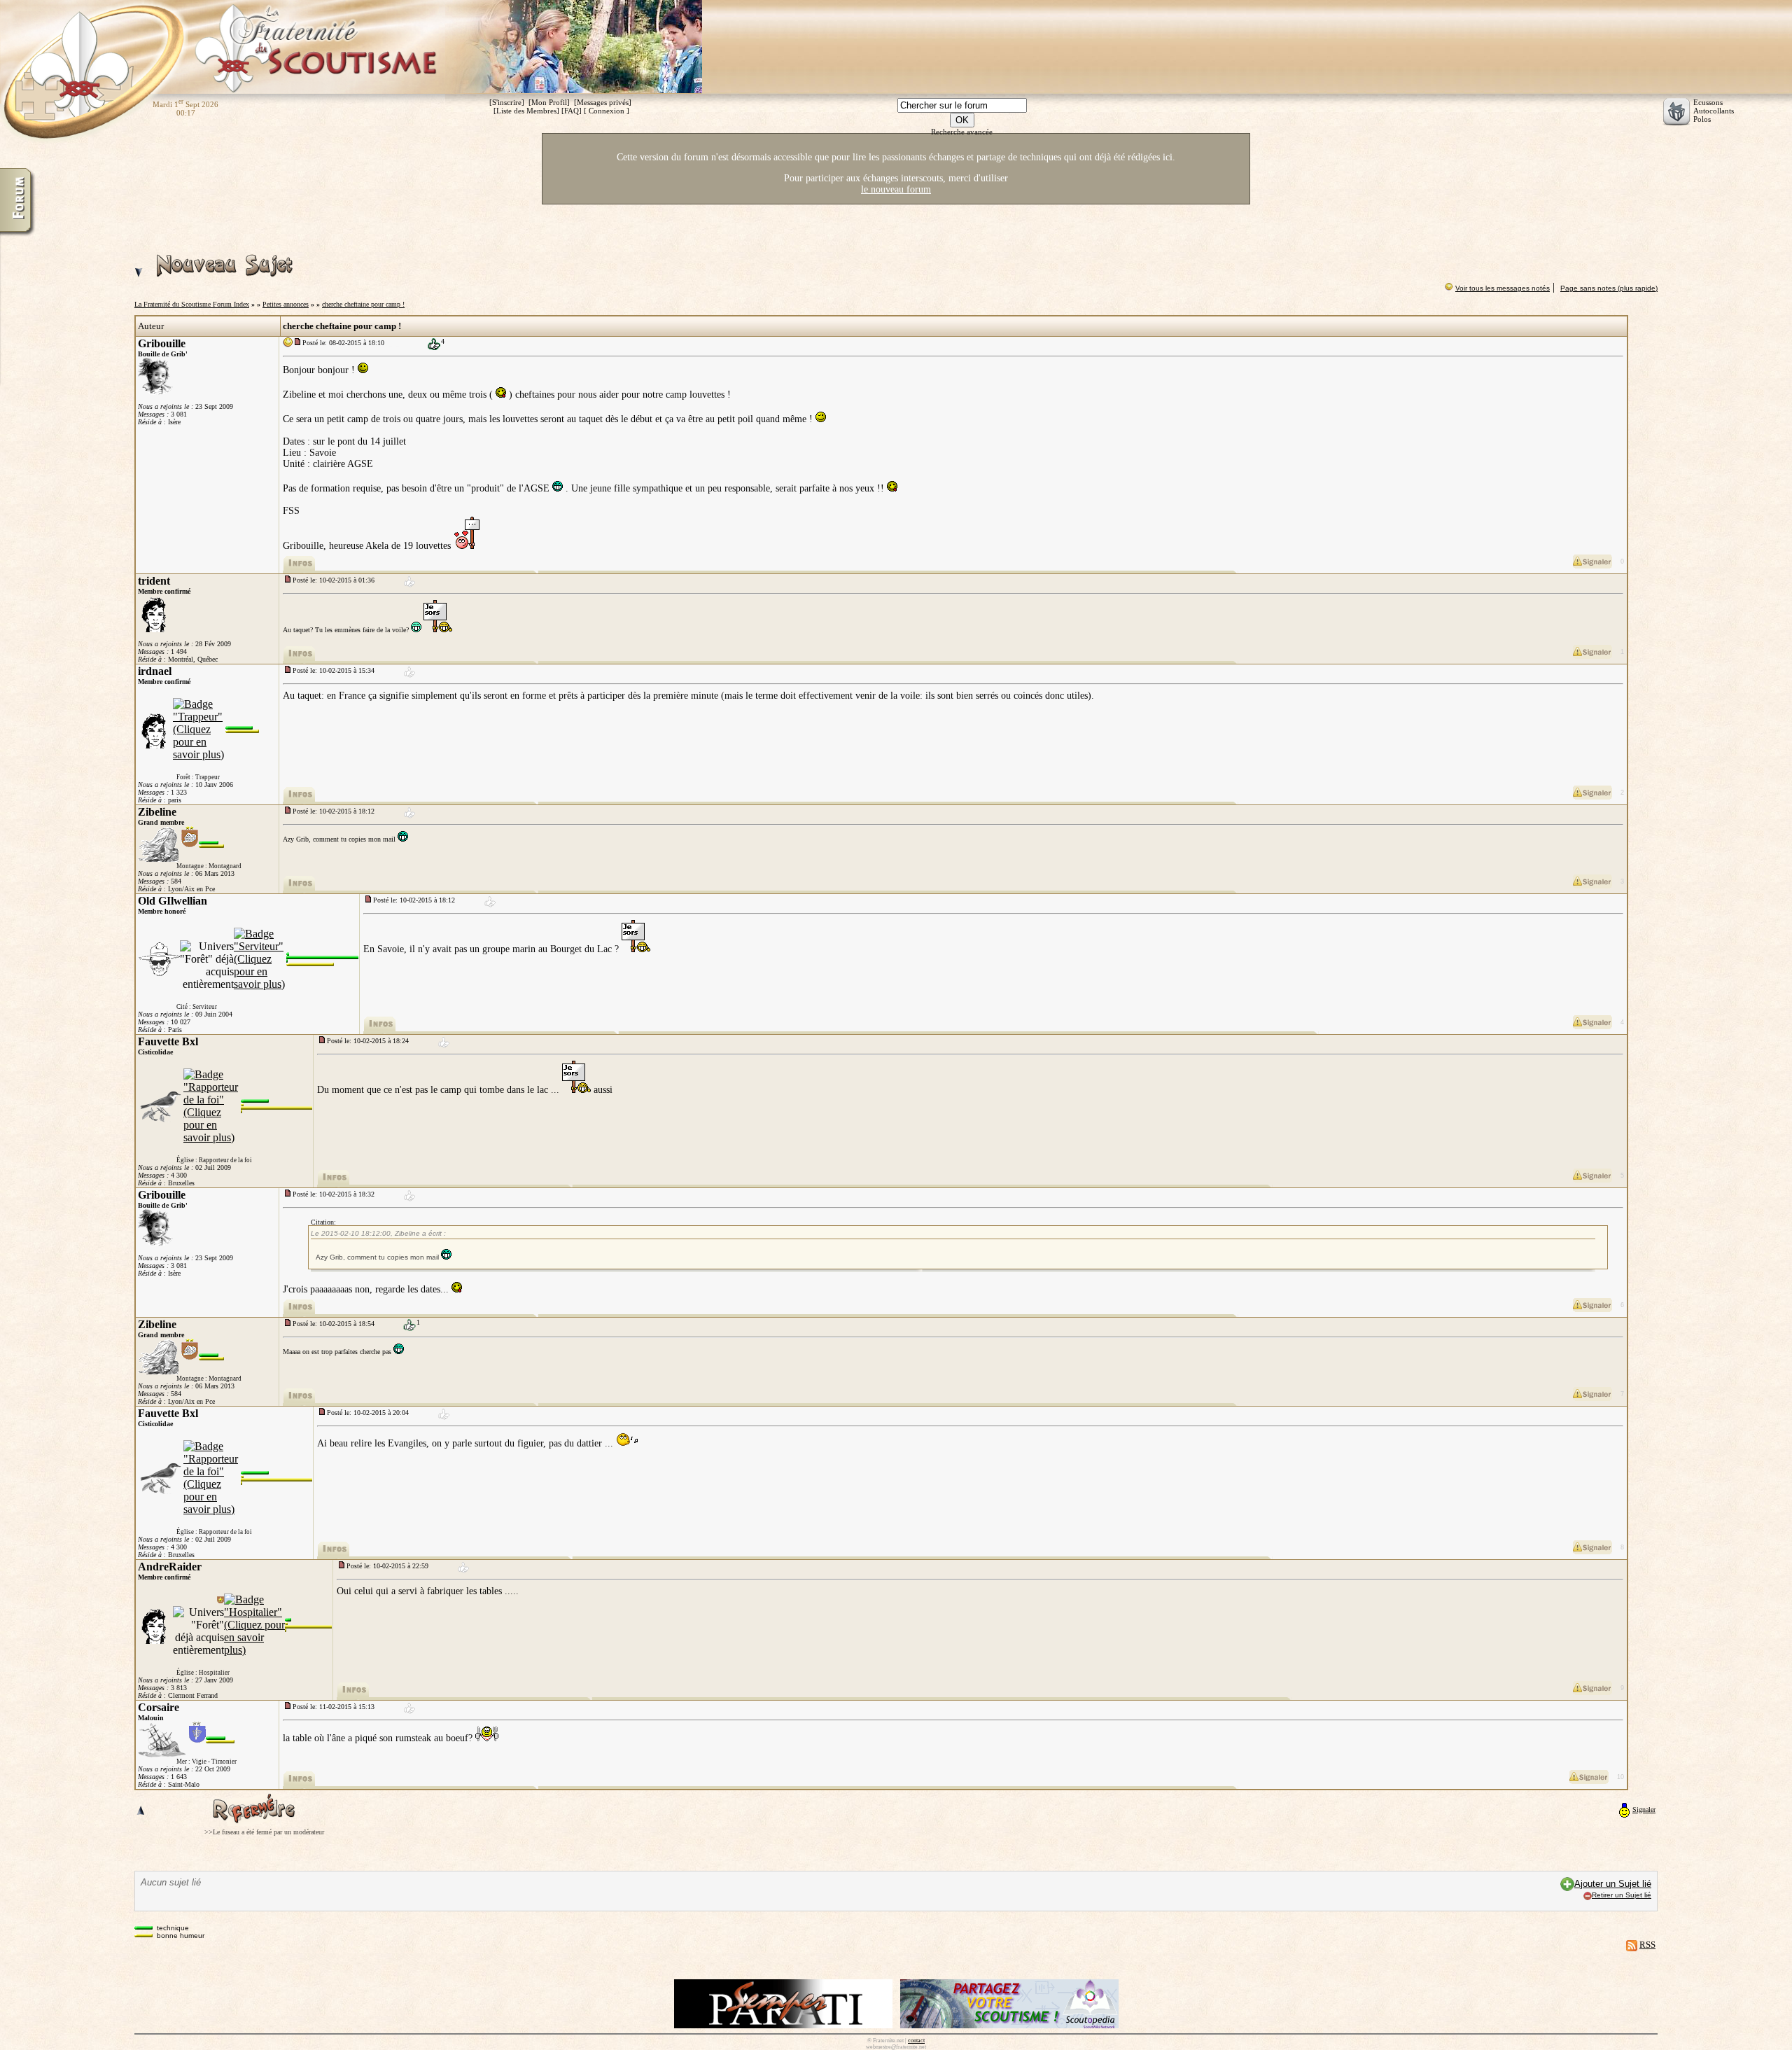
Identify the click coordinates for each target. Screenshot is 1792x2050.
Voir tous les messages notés (1503, 288)
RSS (1647, 1945)
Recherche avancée (962, 132)
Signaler (1644, 1810)
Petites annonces (286, 304)
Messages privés (603, 102)
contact (916, 2041)
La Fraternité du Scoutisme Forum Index (192, 304)
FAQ (572, 111)
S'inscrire (507, 102)
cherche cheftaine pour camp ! (363, 304)
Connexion (607, 111)
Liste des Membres (526, 111)
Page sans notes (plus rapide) (1609, 288)
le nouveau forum (896, 189)
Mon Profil (549, 102)
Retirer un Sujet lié (1622, 1895)
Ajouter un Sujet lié (1613, 1884)
